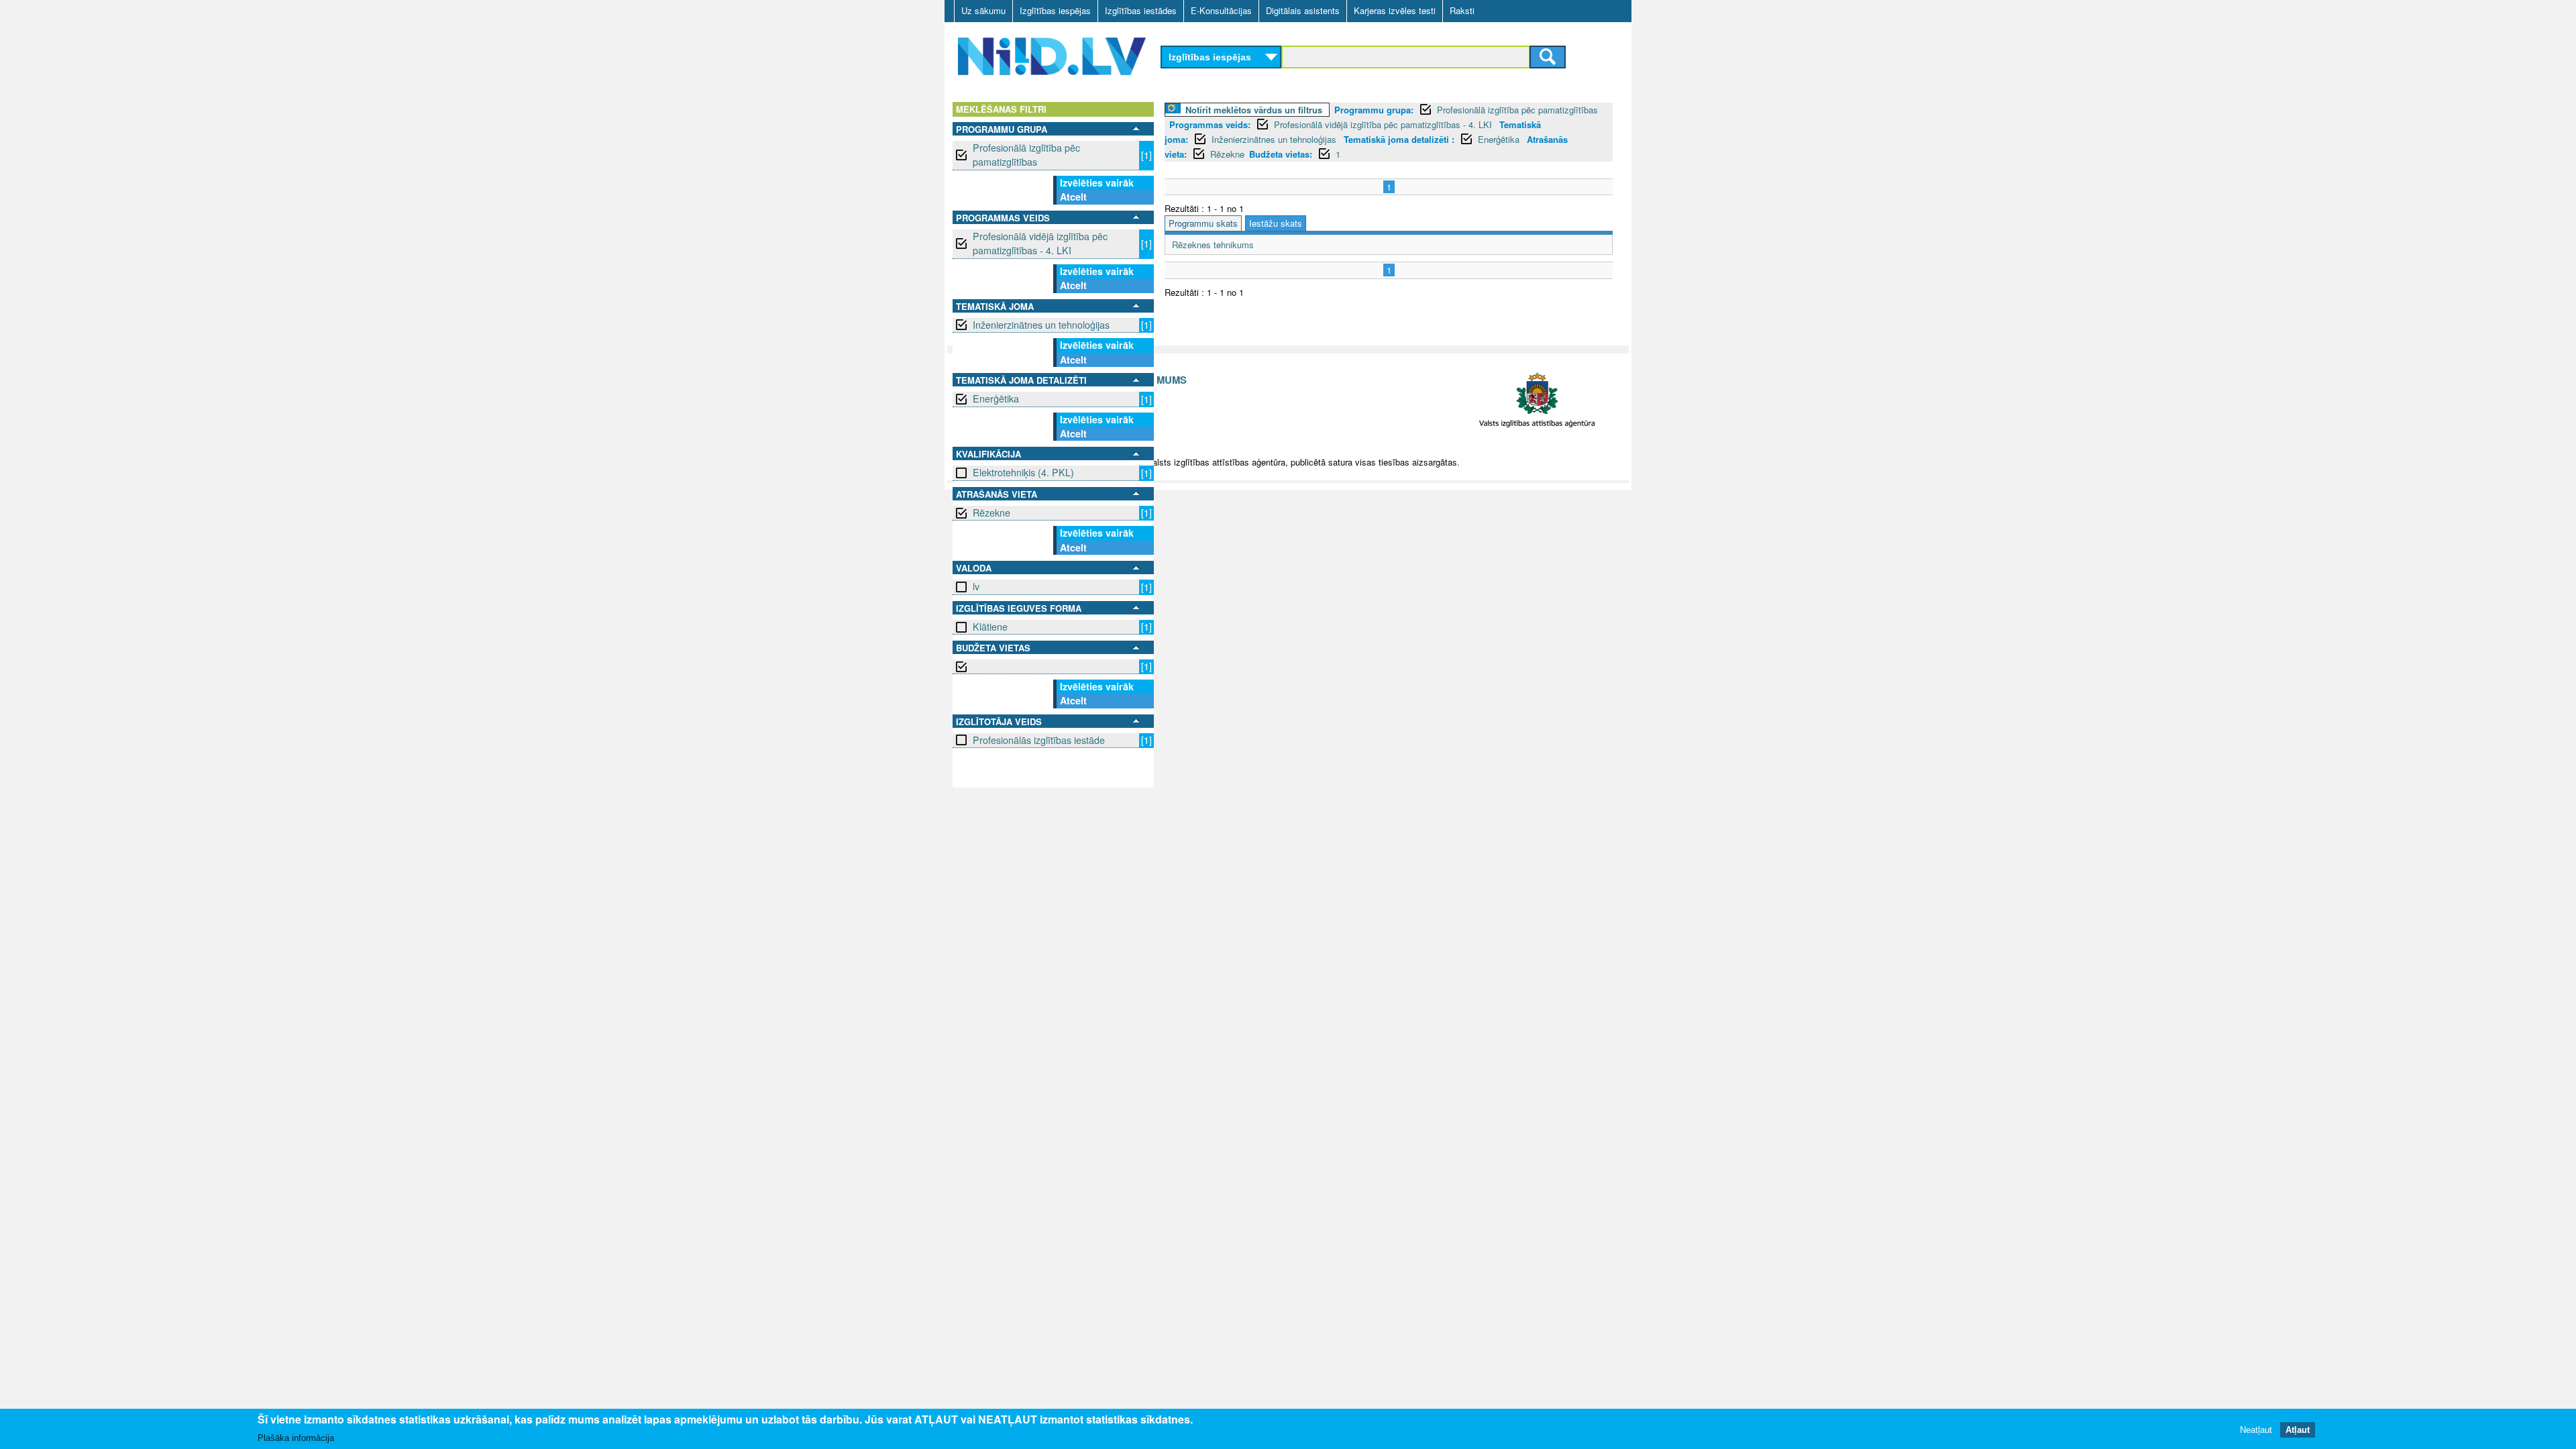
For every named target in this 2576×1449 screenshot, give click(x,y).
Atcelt (1073, 197)
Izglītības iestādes (1141, 10)
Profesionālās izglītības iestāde (1039, 740)
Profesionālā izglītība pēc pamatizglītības (1026, 155)
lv (976, 586)
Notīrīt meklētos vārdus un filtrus (1254, 110)
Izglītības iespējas (1055, 10)
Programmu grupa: (1374, 110)
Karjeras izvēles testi (1395, 10)
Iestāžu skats (1276, 223)
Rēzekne (991, 513)
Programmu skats (1203, 223)
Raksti (1462, 10)
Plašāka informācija (296, 1437)
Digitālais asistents (1303, 10)
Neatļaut (2256, 1429)
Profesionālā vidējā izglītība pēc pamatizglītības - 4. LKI (1040, 243)
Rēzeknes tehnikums (1213, 245)
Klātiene (990, 627)
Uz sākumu (983, 10)
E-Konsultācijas (1221, 10)
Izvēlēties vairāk (1097, 182)
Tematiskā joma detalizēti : (1399, 139)
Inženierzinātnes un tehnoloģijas (1041, 325)
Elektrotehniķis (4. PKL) (1023, 472)
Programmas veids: (1210, 124)
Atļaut (2298, 1429)
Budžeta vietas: (1281, 154)
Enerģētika (996, 398)
